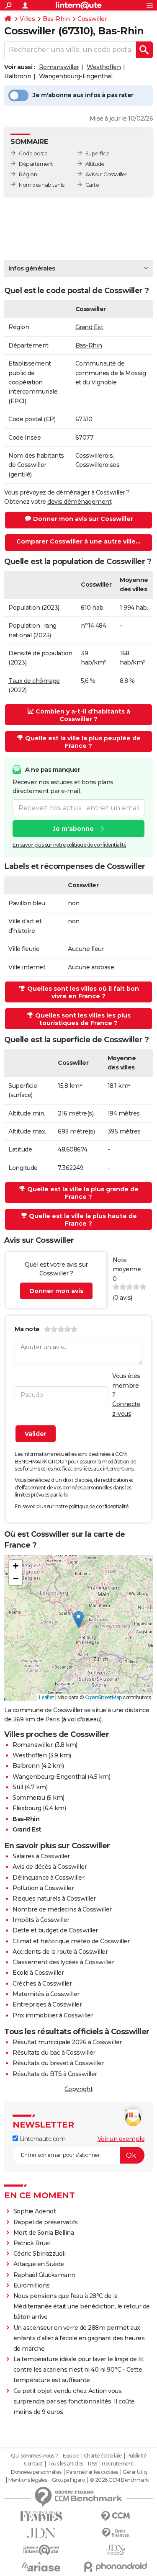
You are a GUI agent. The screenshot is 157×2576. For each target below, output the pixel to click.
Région (28, 174)
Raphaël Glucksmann (44, 2275)
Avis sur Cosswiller (106, 174)
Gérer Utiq (135, 2472)
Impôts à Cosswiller (41, 1920)
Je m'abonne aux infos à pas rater (83, 95)
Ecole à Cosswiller (38, 1973)
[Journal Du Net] (41, 2533)
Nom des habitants (42, 185)
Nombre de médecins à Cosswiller (62, 1909)
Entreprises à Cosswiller (47, 2004)
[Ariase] (41, 2567)
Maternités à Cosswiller (46, 1994)
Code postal (34, 153)
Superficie (98, 153)
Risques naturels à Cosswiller (54, 1899)
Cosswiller (92, 19)
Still (18, 1787)
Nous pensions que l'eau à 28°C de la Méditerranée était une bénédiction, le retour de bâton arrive (82, 2306)
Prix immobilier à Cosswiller (53, 2015)
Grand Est (89, 327)
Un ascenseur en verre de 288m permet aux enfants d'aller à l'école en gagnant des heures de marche (79, 2338)
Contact (33, 2464)
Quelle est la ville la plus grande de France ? (83, 1193)
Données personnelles (36, 2472)
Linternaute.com (42, 2139)
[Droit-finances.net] (116, 2533)
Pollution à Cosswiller (43, 1888)
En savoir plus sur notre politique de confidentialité (69, 845)
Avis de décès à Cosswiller (50, 1867)
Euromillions (32, 2285)
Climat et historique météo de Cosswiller (71, 1941)
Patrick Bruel (32, 2243)
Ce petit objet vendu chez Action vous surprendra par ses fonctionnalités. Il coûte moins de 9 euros (74, 2401)
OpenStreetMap (103, 1697)
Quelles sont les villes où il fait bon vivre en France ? (83, 992)
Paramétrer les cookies (92, 2472)
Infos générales (32, 268)
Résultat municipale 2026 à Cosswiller (67, 2042)
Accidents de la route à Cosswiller (60, 1952)
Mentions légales (28, 2480)
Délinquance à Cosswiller (48, 1878)
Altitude (95, 164)
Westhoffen (104, 67)
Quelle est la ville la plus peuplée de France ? (83, 742)
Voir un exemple (121, 2139)
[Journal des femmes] (41, 2516)
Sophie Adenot (35, 2211)
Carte (92, 185)
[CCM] (116, 2516)
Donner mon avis (56, 1291)
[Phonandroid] (116, 2567)
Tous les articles (65, 2464)
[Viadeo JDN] (116, 2550)
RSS (93, 2464)
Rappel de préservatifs (46, 2222)
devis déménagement (79, 502)
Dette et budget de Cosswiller (55, 1930)
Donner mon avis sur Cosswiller (83, 519)
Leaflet (47, 1697)
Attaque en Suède (39, 2264)
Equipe (71, 2456)
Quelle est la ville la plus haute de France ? (83, 1220)
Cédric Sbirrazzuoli (40, 2254)
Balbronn (18, 76)
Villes (27, 19)
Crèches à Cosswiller (42, 1984)
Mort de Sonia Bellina (44, 2233)
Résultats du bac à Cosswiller (54, 2053)
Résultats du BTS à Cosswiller (55, 2074)
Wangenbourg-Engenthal (76, 76)
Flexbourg (27, 1808)
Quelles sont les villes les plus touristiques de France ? (83, 1019)
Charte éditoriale (103, 2456)
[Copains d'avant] (41, 2550)
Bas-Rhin (56, 19)
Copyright (79, 2089)
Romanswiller (59, 67)
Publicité (136, 2456)
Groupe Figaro (68, 2480)
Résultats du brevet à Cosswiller (58, 2063)
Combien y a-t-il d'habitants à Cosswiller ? (83, 715)
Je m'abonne (73, 829)
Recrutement (118, 2464)
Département (36, 164)
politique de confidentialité (99, 1506)
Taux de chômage (34, 681)
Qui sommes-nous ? (35, 2456)
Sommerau (29, 1798)
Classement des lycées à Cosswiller (63, 1962)
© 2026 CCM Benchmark (119, 2480)
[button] (78, 1619)
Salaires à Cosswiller (41, 1856)
